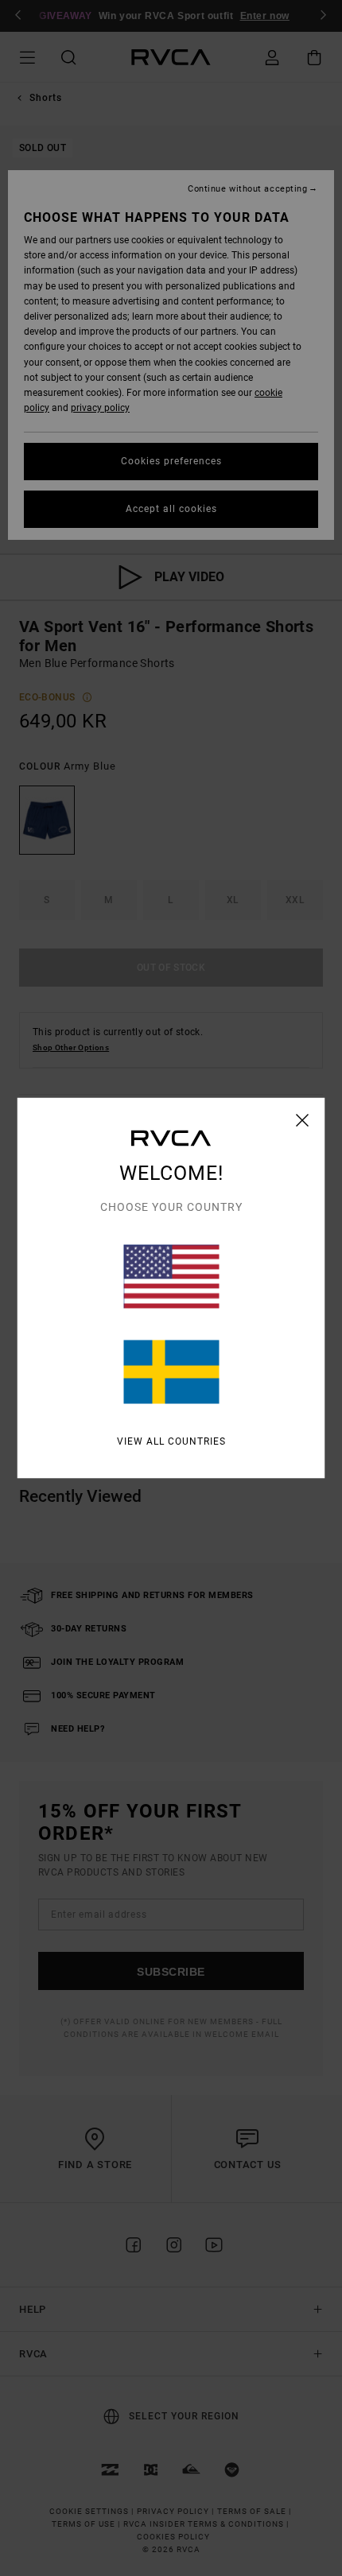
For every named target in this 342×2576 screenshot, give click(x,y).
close (303, 1120)
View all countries (171, 1441)
